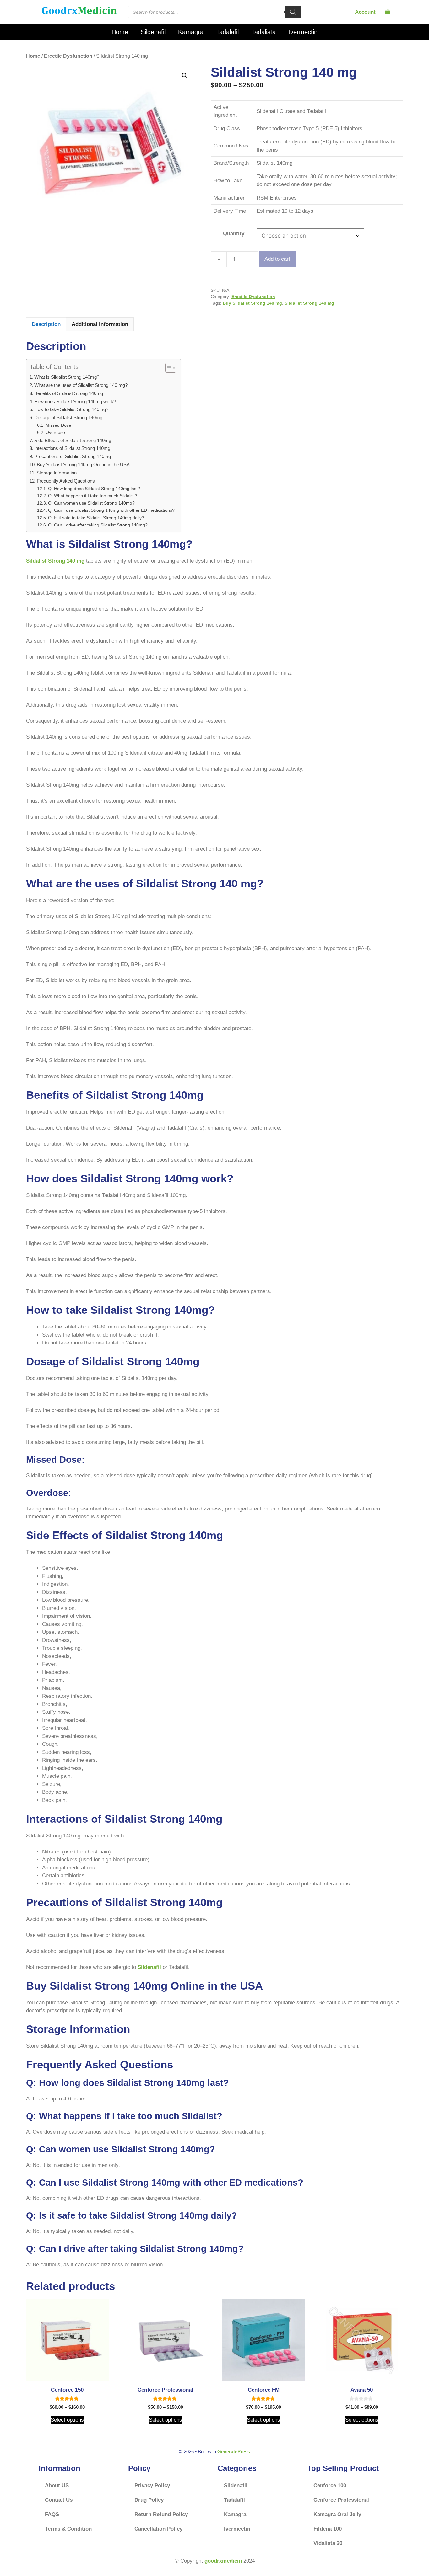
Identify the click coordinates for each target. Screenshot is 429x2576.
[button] (185, 76)
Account (365, 12)
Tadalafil (227, 32)
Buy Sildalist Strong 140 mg (252, 303)
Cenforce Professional (341, 2500)
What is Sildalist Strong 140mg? (67, 377)
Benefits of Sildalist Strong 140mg (69, 393)
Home (120, 32)
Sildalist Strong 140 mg (309, 303)
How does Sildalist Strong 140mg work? (75, 401)
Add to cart (277, 259)
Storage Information (57, 473)
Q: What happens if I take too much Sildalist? (93, 496)
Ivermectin (303, 32)
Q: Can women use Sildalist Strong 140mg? (91, 503)
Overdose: (56, 433)
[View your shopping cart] (388, 12)
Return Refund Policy (161, 2514)
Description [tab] (46, 324)
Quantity (234, 234)
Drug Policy (149, 2500)
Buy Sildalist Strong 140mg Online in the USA (83, 465)
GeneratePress (234, 2452)
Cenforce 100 (330, 2485)
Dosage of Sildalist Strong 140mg (68, 417)
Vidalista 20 (328, 2543)
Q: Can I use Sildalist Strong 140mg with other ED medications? (111, 510)
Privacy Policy (152, 2485)
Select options (67, 2420)
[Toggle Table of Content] (168, 368)
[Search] (293, 12)
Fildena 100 (328, 2529)
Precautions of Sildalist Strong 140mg (73, 456)
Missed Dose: (59, 425)
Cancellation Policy (158, 2529)
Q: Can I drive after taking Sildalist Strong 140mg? (98, 525)
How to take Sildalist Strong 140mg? (71, 409)
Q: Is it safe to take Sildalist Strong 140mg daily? (96, 518)
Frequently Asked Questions (66, 481)
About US (57, 2485)
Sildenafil (153, 32)
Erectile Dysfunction (68, 56)
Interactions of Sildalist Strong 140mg (72, 448)
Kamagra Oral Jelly (337, 2514)
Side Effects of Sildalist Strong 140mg (73, 440)
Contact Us (59, 2500)
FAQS (52, 2514)
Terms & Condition (68, 2529)
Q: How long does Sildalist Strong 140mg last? (94, 489)
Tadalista (263, 32)
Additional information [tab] (100, 324)
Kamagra (191, 32)
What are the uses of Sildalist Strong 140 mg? (81, 385)
